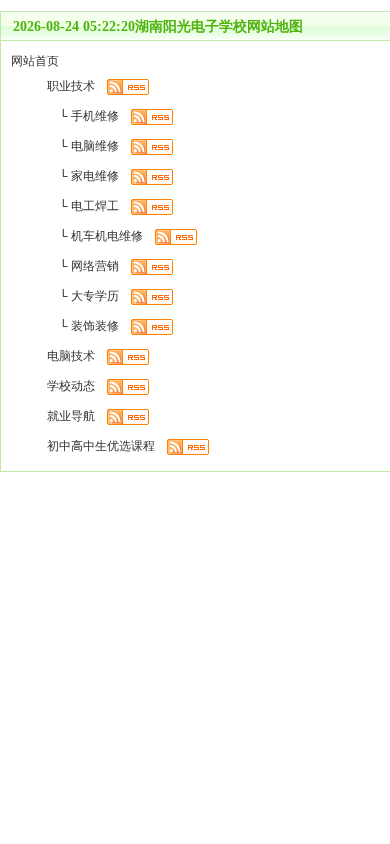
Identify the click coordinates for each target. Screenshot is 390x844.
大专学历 (95, 296)
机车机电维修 (107, 236)
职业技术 (71, 86)
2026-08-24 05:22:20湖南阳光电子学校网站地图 (158, 26)
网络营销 (95, 266)
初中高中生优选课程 (101, 446)
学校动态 (71, 386)
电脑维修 (95, 146)
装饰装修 (95, 326)
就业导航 (71, 416)
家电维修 (95, 176)
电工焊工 (95, 206)
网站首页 (35, 61)
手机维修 (95, 116)
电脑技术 (71, 356)
